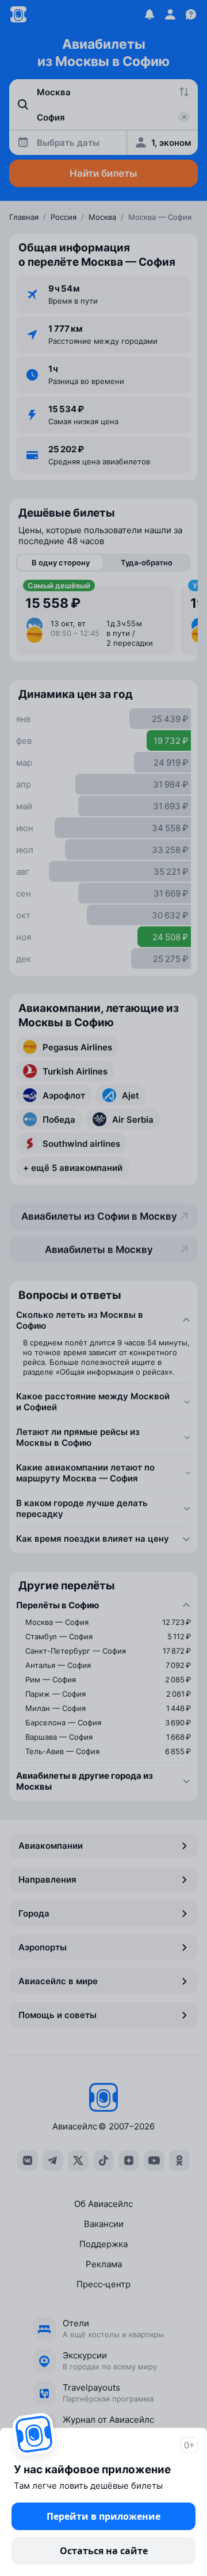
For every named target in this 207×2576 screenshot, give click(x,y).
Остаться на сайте (104, 2551)
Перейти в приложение (103, 2516)
